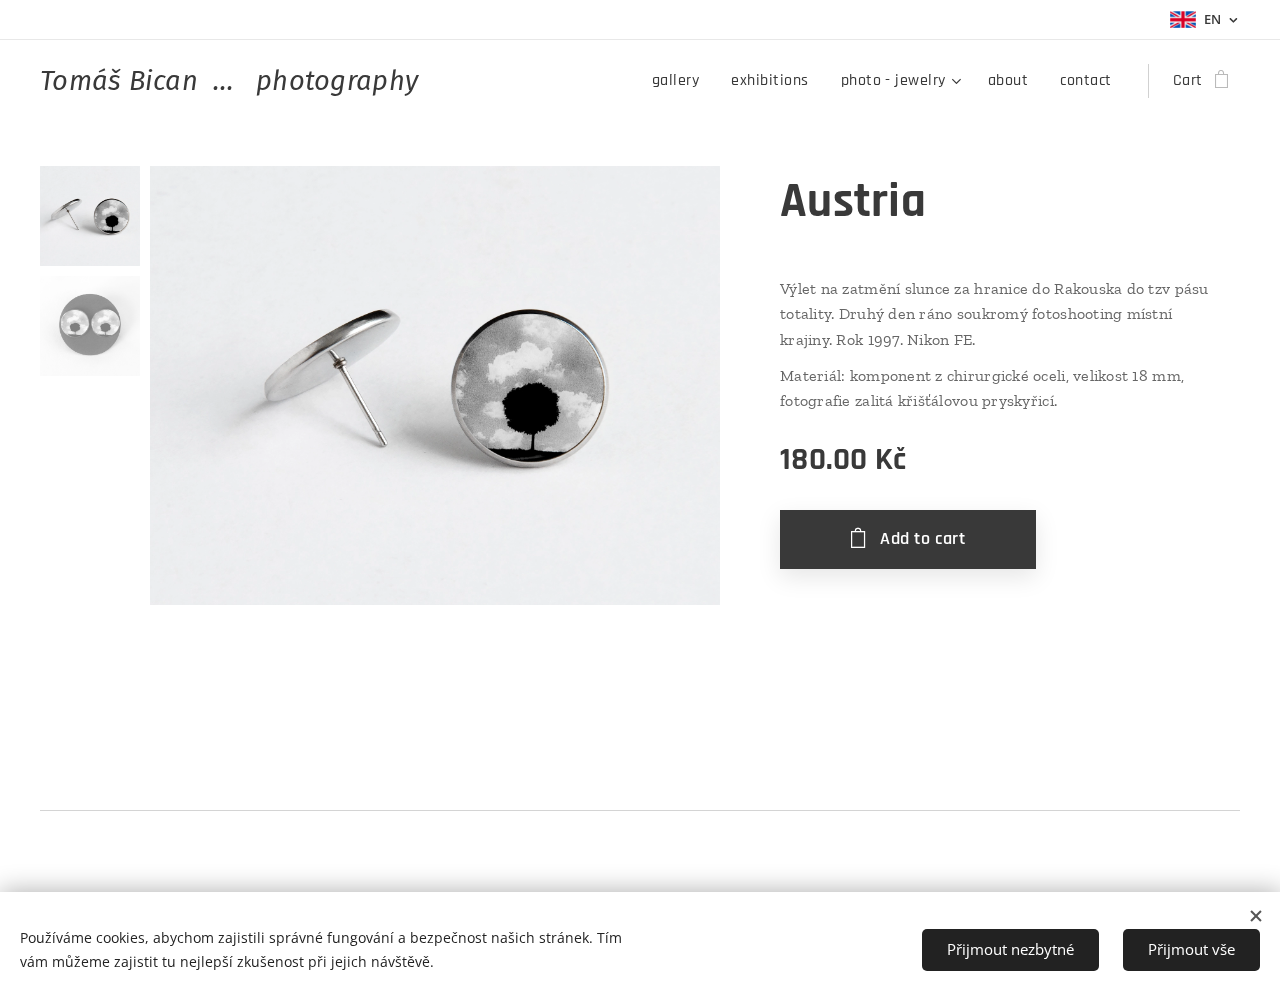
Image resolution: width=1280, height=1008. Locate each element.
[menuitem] (681, 81)
